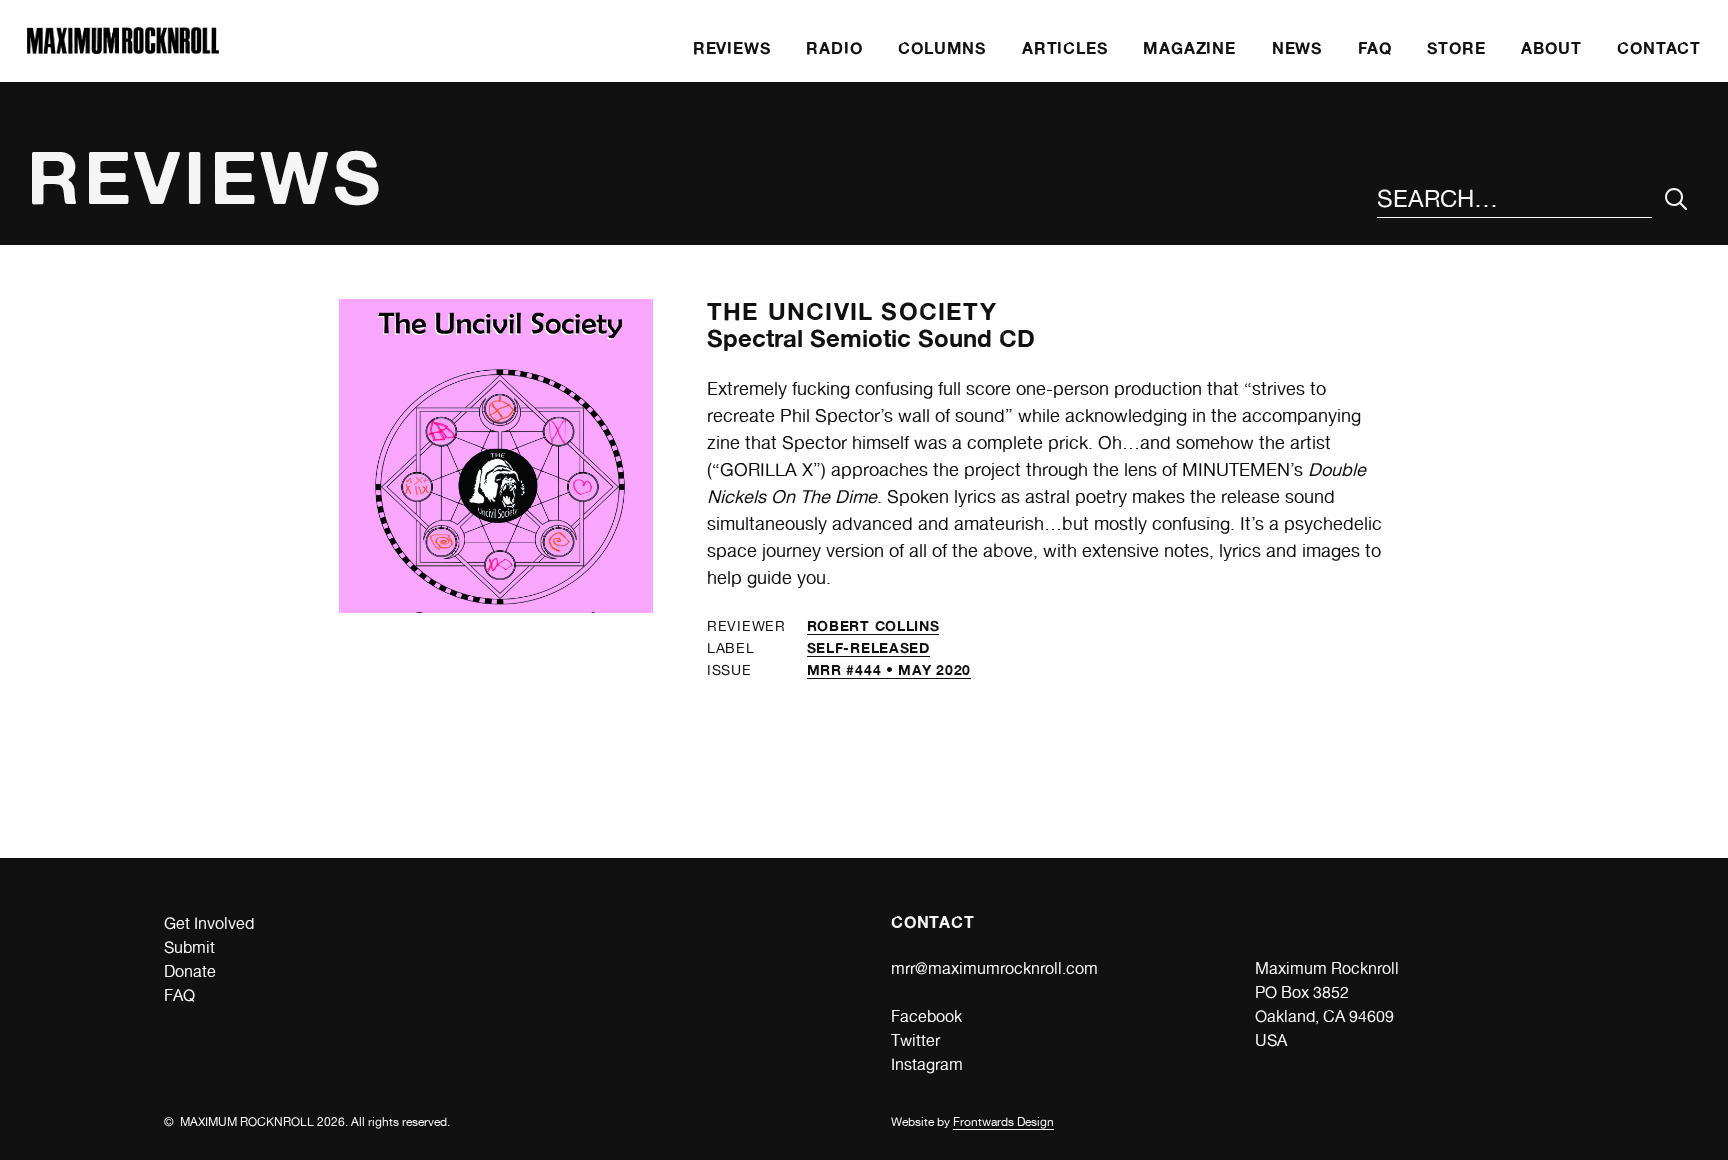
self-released (868, 647)
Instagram (927, 1064)
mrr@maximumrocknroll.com (994, 968)
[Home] (123, 48)
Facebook (926, 1016)
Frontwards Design (1003, 1122)
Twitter (915, 1040)
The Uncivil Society (852, 311)
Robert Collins (873, 625)
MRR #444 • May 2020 (889, 669)
